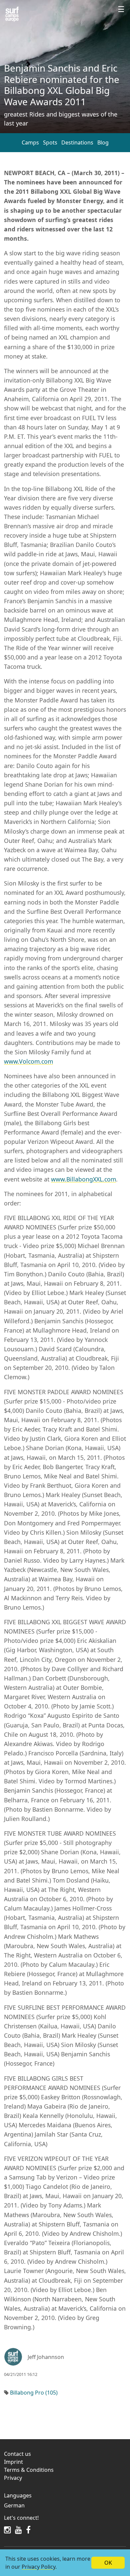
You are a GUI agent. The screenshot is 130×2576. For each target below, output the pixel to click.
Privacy (13, 2478)
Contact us (17, 2454)
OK (108, 2563)
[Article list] (12, 14)
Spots (50, 142)
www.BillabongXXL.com (83, 1179)
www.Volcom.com (28, 1061)
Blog (103, 142)
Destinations (77, 142)
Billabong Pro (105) (34, 2393)
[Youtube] (18, 2530)
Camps (30, 142)
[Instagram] (7, 2530)
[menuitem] (65, 2505)
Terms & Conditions (29, 2470)
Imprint (13, 2462)
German (14, 2505)
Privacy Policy (38, 2567)
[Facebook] (28, 2530)
